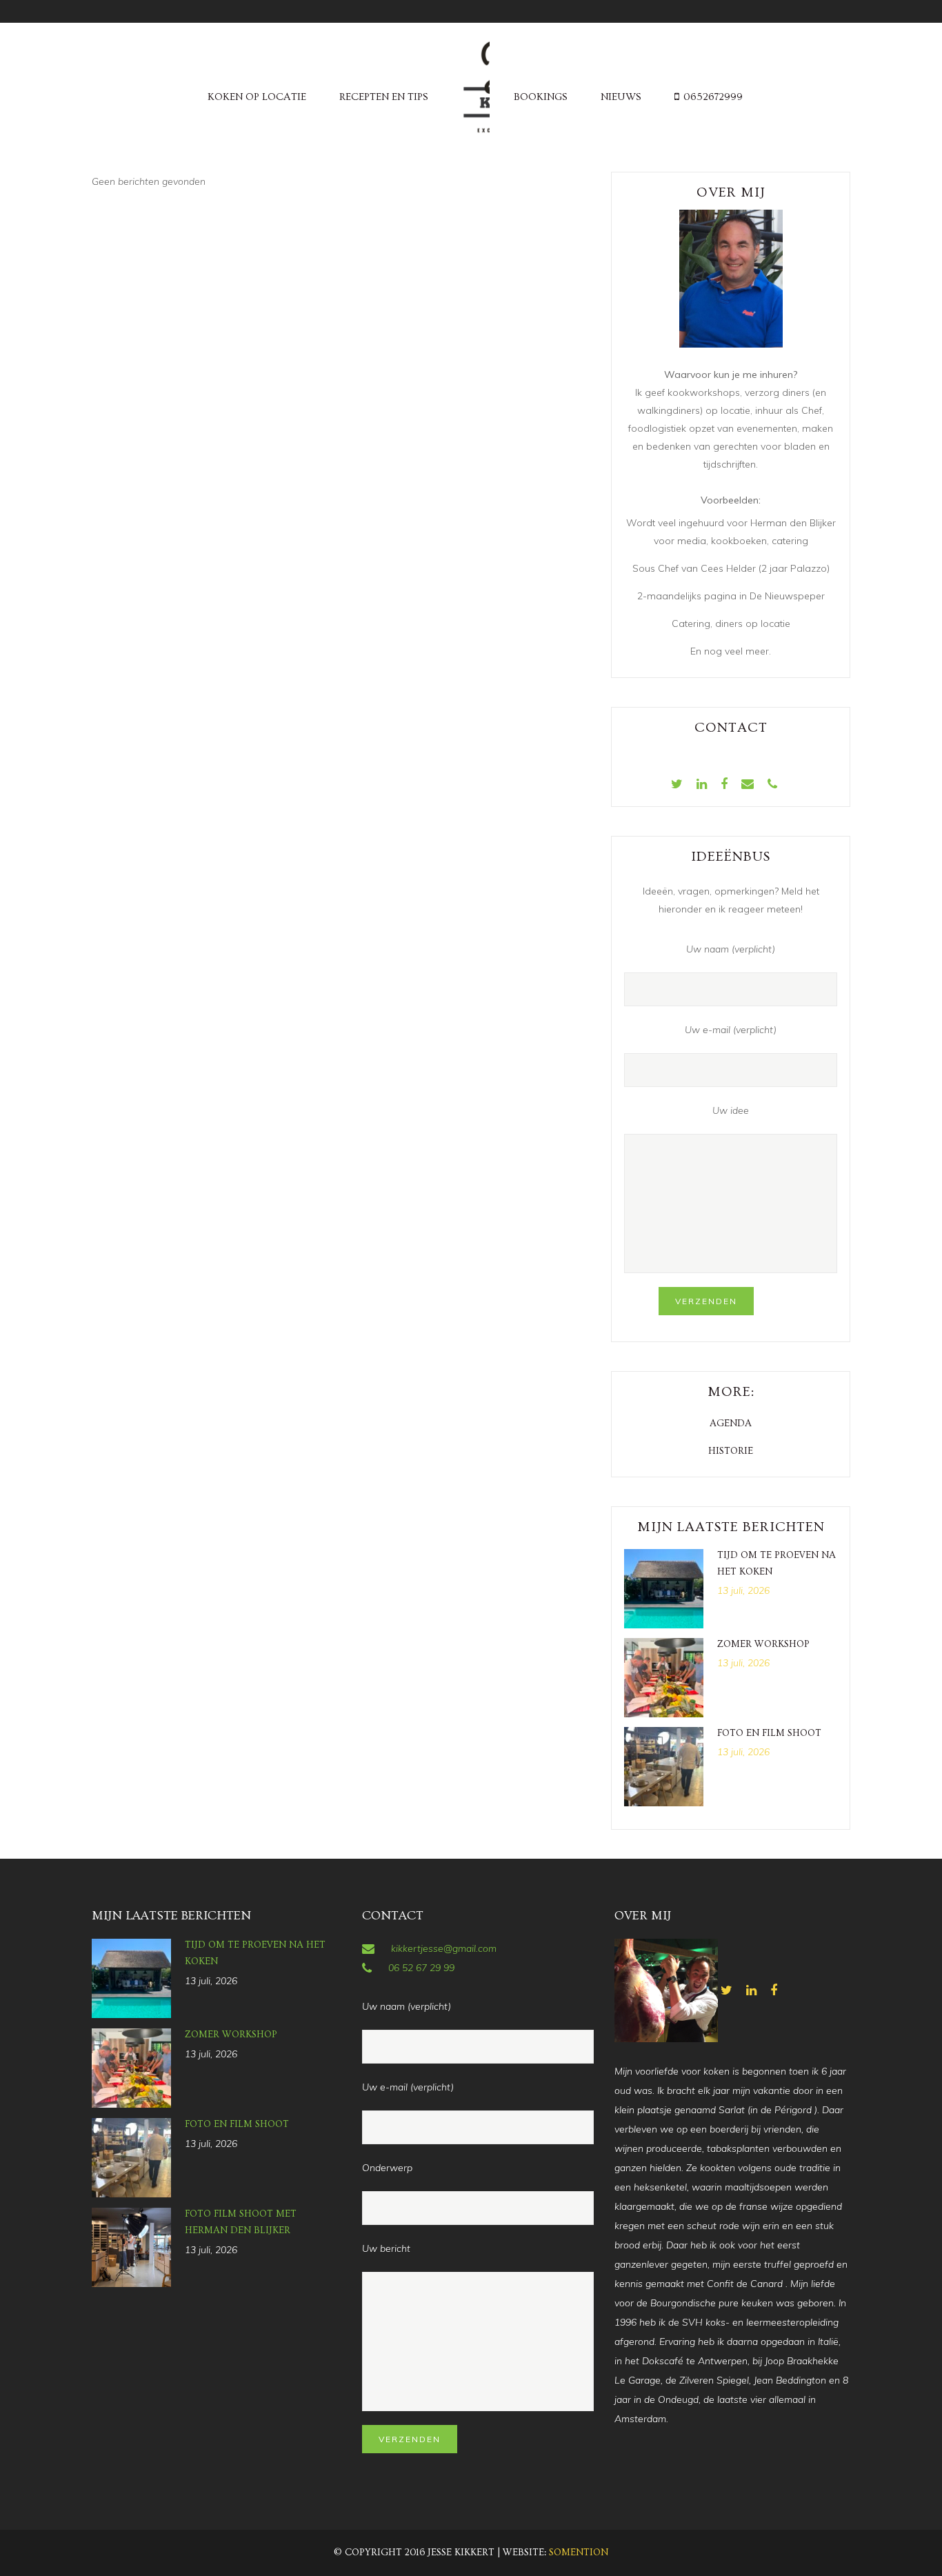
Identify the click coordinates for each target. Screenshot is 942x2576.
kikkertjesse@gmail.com (444, 1948)
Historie (731, 1451)
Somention (579, 2553)
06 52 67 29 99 (421, 1968)
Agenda (731, 1424)
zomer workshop (763, 1644)
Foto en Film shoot (769, 1733)
